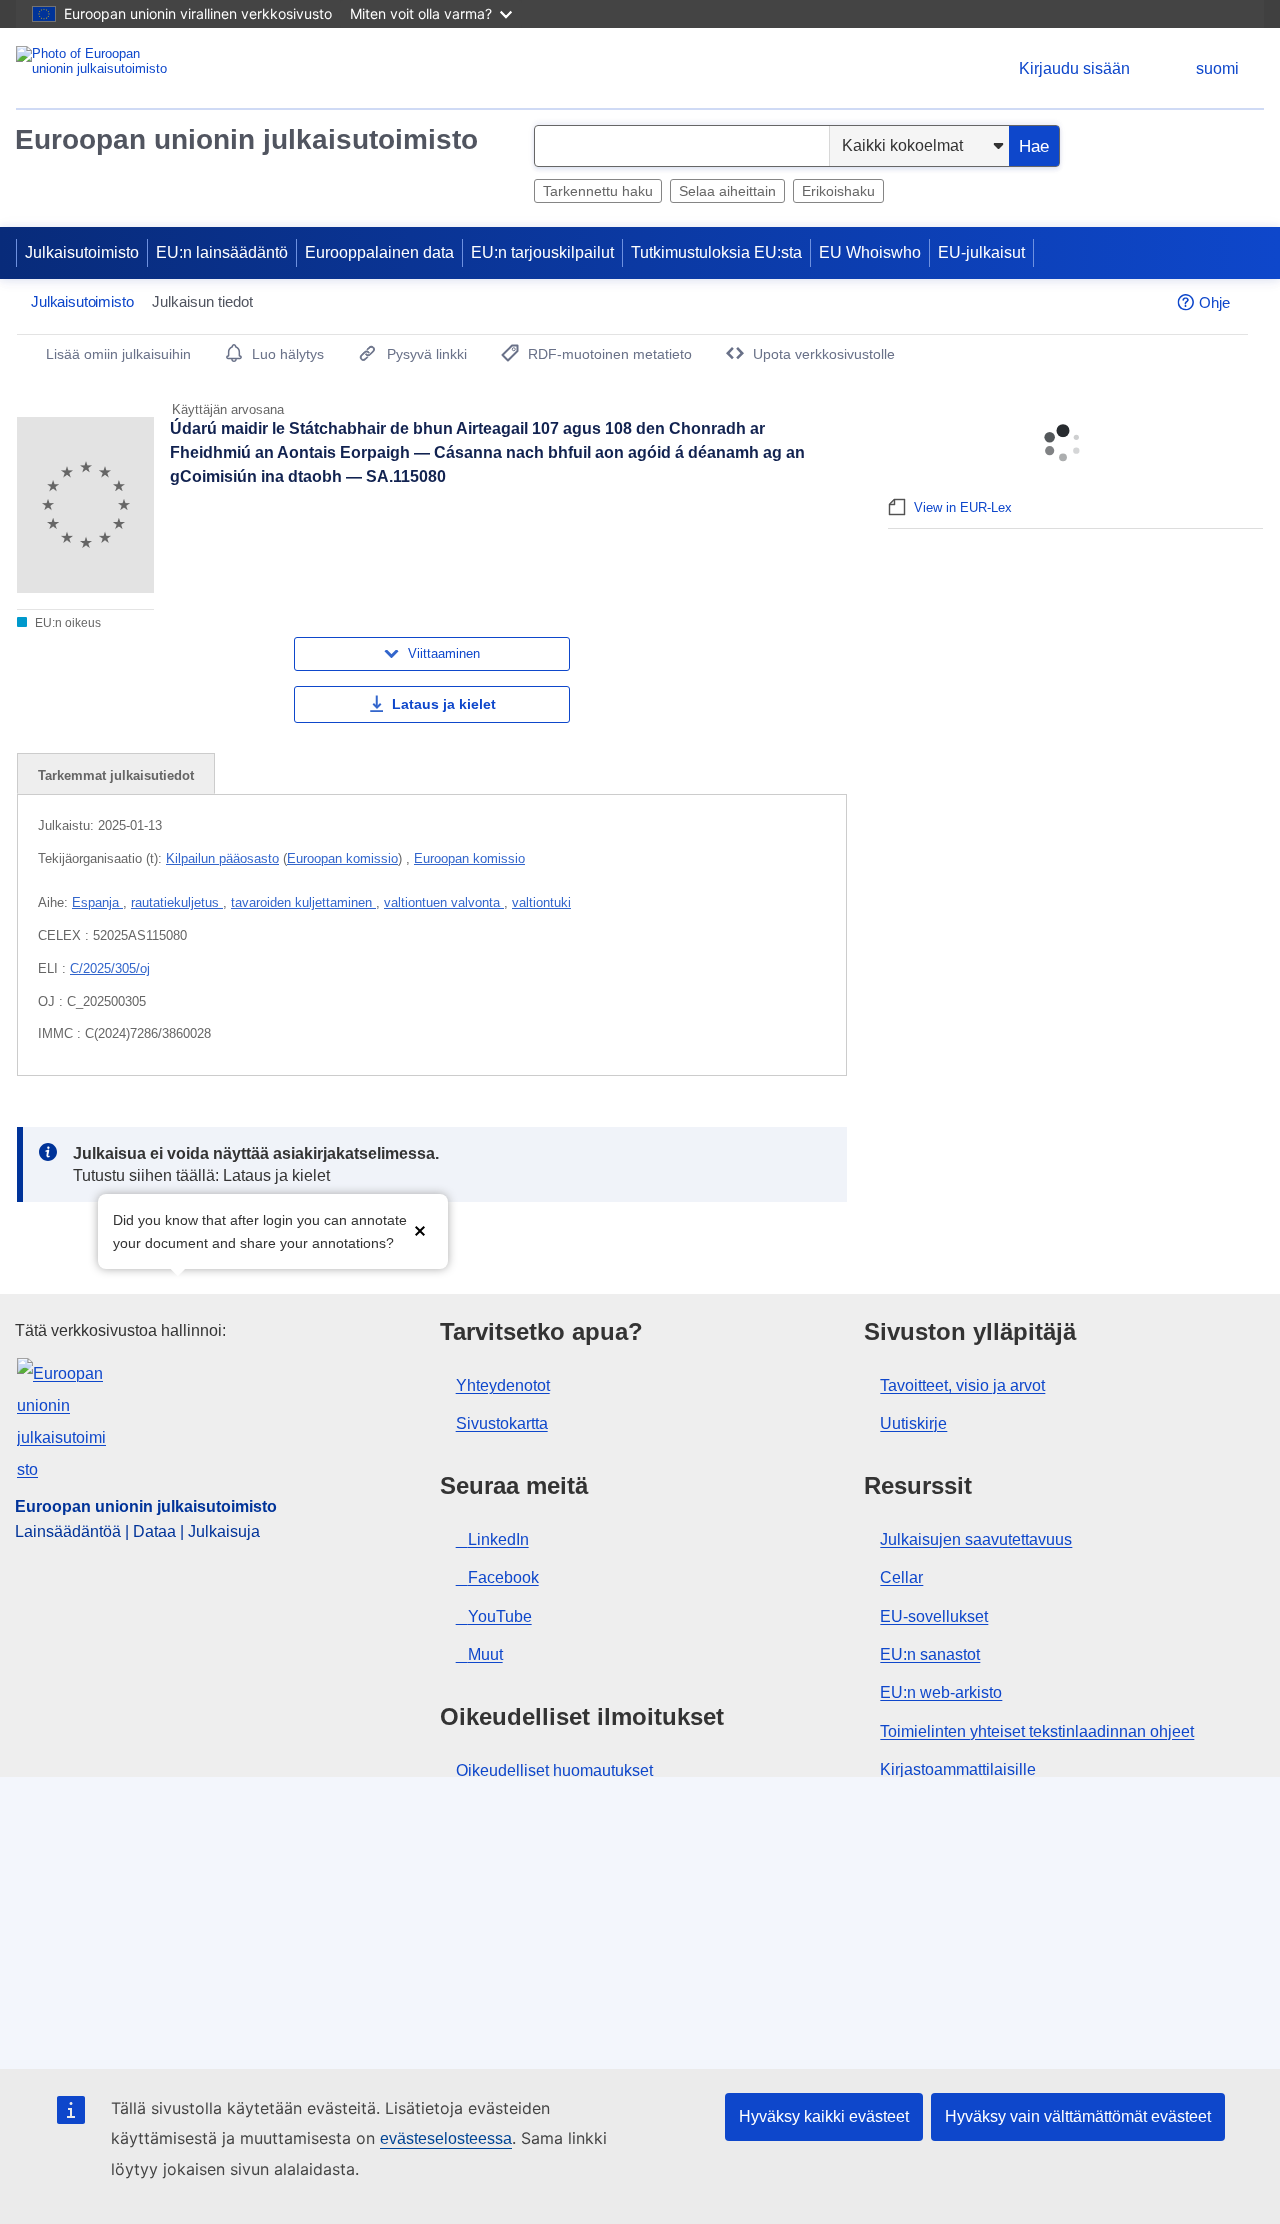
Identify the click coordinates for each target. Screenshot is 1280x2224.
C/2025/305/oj (110, 968)
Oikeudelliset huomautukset (554, 1770)
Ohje (1214, 302)
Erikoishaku (838, 191)
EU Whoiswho (870, 252)
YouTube (500, 1616)
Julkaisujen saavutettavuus (976, 1539)
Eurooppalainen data (379, 252)
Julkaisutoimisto (82, 252)
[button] (420, 1229)
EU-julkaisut (981, 252)
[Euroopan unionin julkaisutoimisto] (95, 68)
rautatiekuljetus (177, 902)
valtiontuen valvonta (444, 902)
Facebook (503, 1577)
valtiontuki (541, 902)
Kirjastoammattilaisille (958, 1769)
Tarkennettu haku (598, 191)
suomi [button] (1217, 68)
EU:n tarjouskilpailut (542, 252)
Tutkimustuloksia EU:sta (716, 252)
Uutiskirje (913, 1423)
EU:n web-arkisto (941, 1692)
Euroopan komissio (342, 858)
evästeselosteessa (446, 2138)
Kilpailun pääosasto (222, 858)
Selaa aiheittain (727, 191)
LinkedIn (498, 1539)
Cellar (901, 1577)
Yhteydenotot (503, 1385)
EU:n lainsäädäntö (222, 252)
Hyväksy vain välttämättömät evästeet (1078, 2116)
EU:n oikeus (66, 623)
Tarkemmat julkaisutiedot (116, 775)
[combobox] (682, 146)
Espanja (97, 902)
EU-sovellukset (934, 1616)
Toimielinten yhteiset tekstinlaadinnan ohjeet (1037, 1731)
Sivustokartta (502, 1423)
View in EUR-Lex (963, 507)
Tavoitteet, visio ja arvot (962, 1385)
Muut (485, 1654)
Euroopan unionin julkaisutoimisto (246, 139)
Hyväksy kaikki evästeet (824, 2116)
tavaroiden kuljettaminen (303, 902)
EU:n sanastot (930, 1654)
